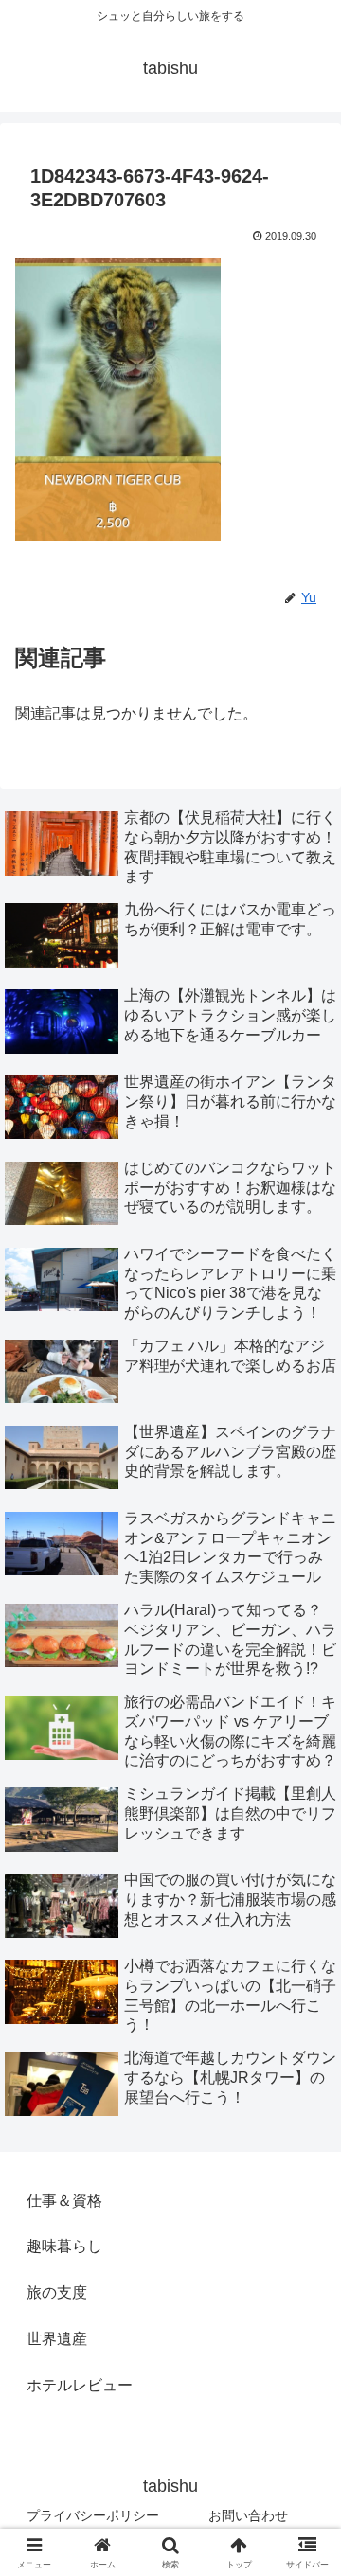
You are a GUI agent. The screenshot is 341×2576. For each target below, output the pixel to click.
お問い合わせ (248, 2515)
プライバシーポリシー (93, 2515)
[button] (305, 2343)
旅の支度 (57, 2292)
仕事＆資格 (64, 2201)
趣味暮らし (64, 2246)
